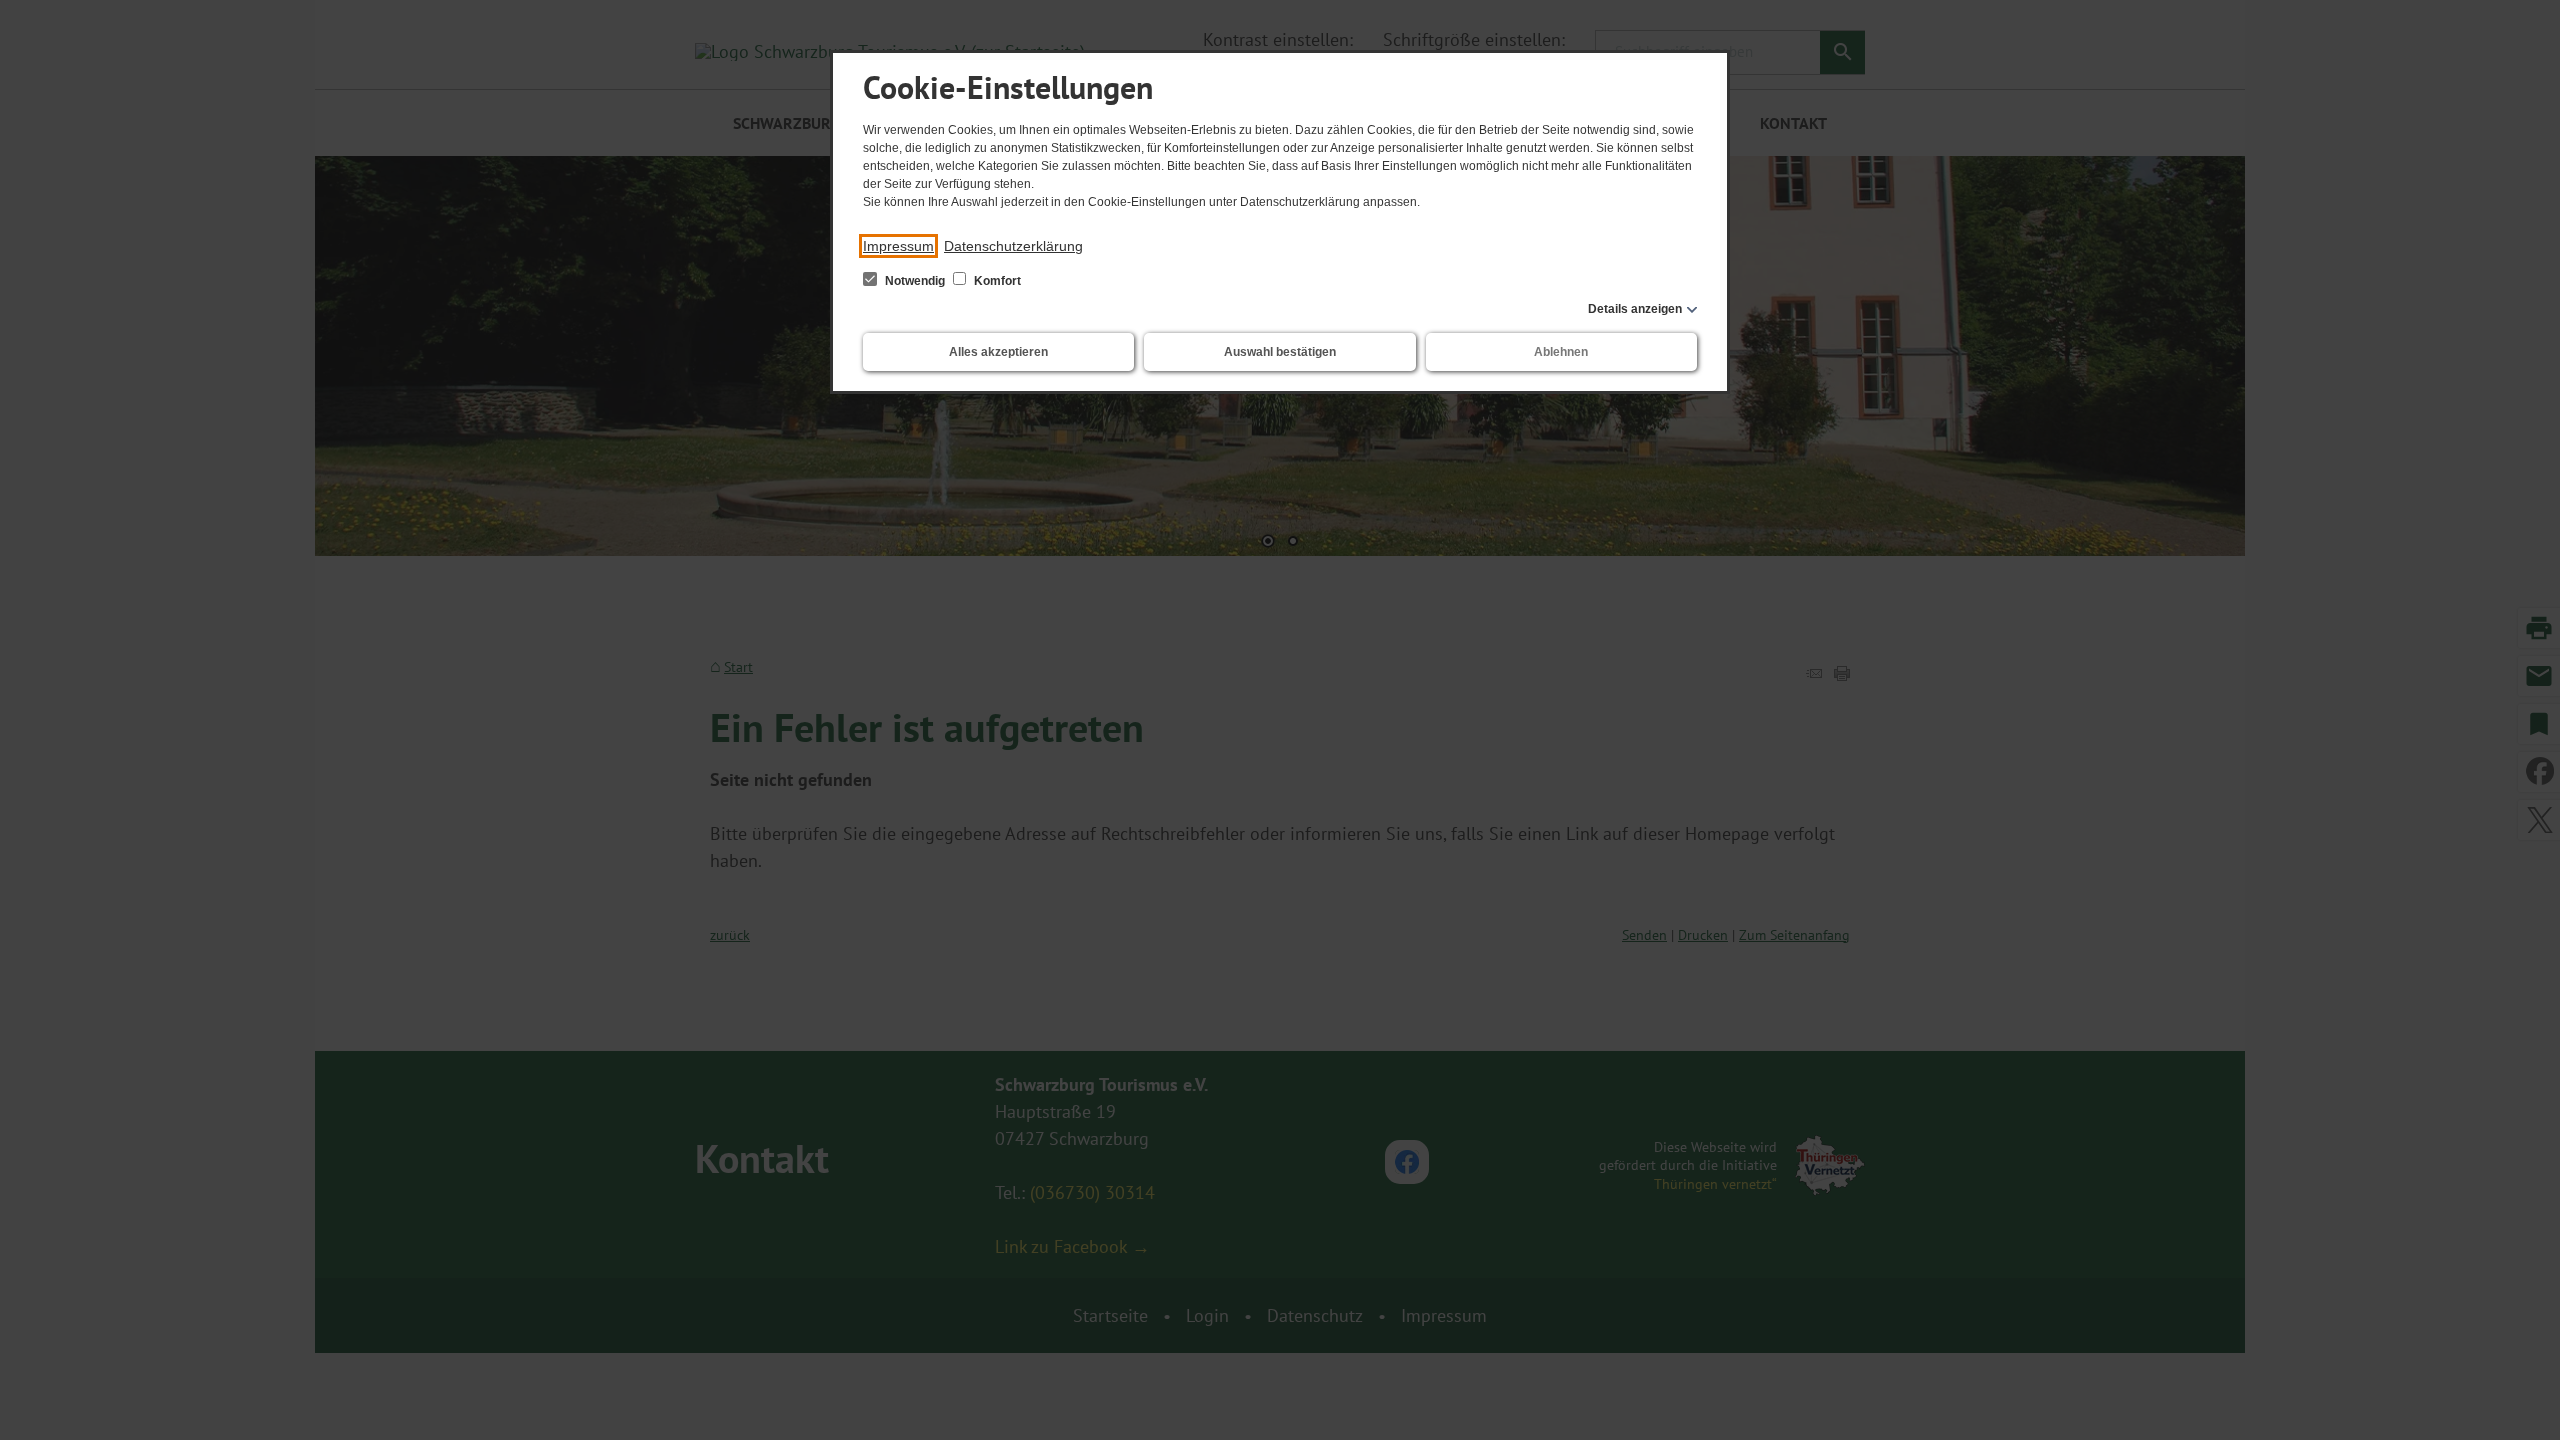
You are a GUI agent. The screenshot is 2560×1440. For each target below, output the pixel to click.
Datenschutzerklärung (1013, 246)
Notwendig (915, 281)
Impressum (898, 246)
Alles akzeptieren (998, 352)
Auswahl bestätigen (1280, 352)
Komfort (996, 281)
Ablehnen (1561, 352)
